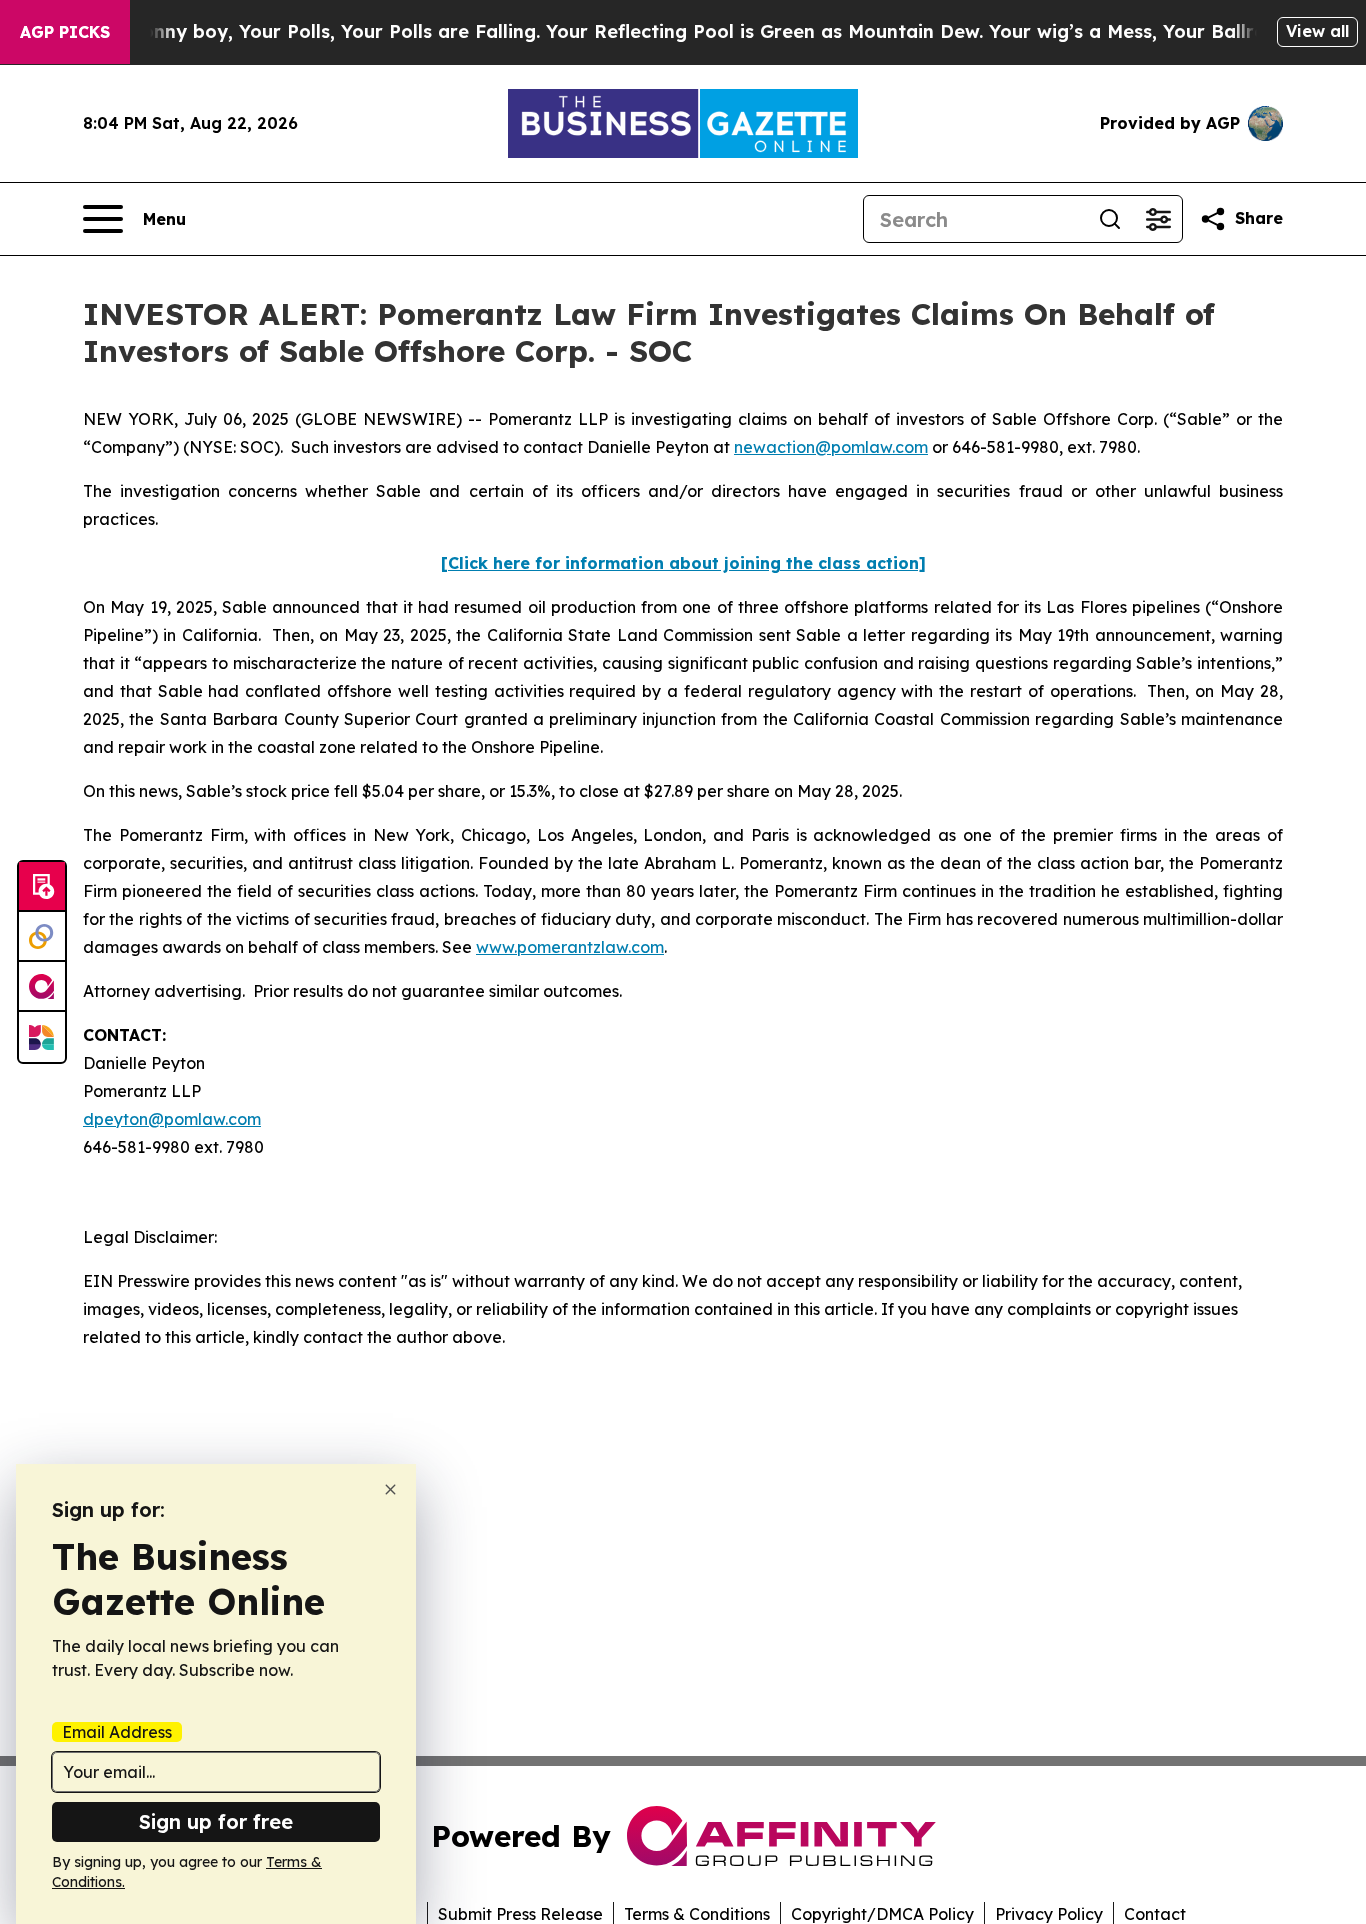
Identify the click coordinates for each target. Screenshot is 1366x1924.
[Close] (390, 1489)
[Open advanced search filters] (1158, 219)
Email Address (117, 1732)
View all (1317, 31)
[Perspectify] (42, 937)
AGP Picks (65, 32)
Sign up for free (216, 1821)
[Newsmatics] (42, 1037)
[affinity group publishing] (42, 987)
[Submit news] (42, 887)
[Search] (1110, 219)
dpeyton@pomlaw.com (172, 1119)
